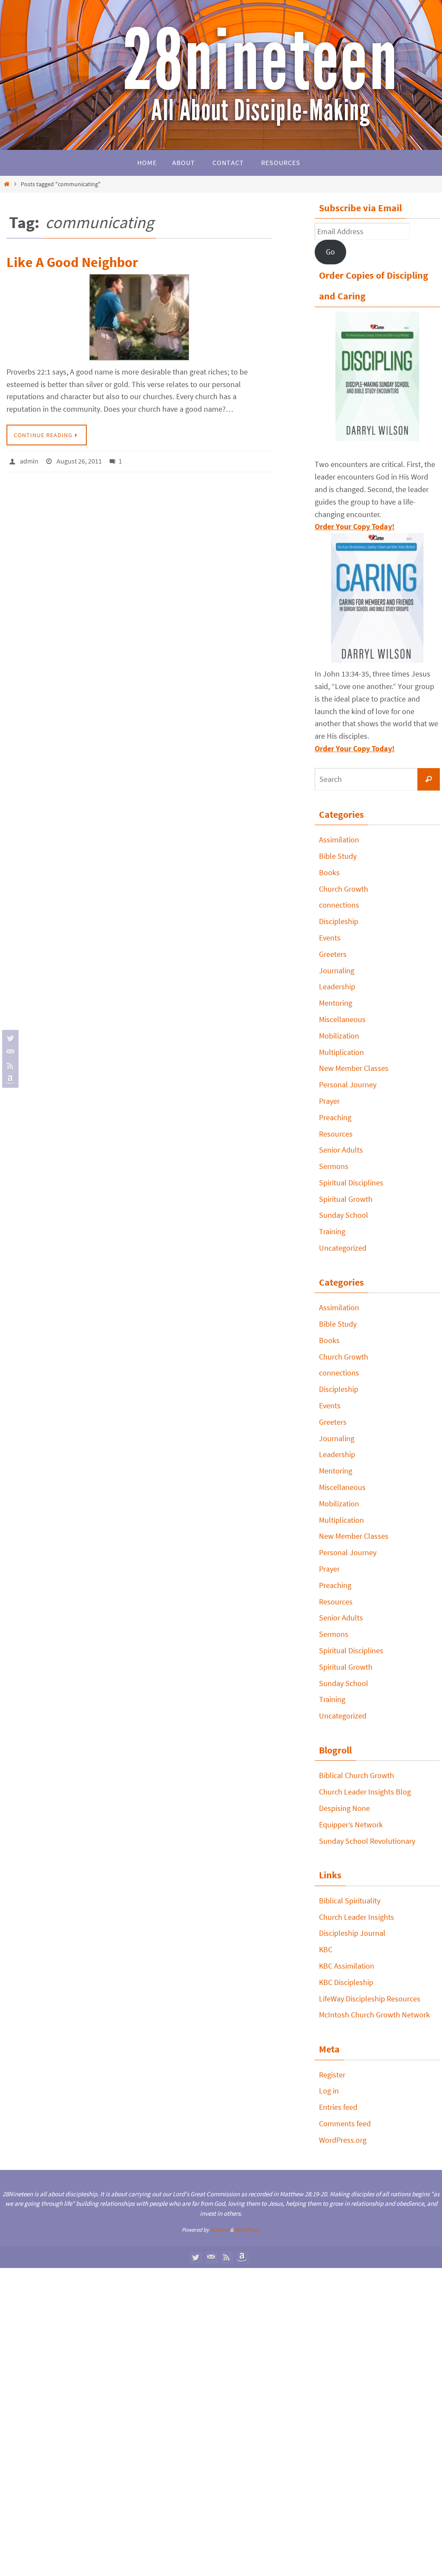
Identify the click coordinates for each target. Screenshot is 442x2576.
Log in (329, 2091)
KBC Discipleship (346, 1982)
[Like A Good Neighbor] (139, 318)
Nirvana (219, 2230)
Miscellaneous (342, 1019)
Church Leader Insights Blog (365, 1792)
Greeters (333, 954)
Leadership (337, 986)
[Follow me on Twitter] (9, 1038)
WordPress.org (343, 2140)
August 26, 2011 (79, 460)
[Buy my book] (9, 1080)
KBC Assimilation (347, 1966)
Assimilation (339, 840)
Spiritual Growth (346, 1199)
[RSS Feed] (9, 1066)
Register (332, 2075)
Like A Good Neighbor (72, 262)
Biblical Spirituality (350, 1901)
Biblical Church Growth (357, 1775)
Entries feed (338, 2107)
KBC (326, 1949)
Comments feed (345, 2123)
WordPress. (248, 2230)
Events (330, 938)
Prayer (329, 1101)
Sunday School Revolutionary (367, 1841)
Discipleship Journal (352, 1933)
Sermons (334, 1166)
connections (339, 905)
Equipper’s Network (351, 1825)
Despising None (344, 1808)
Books (329, 872)
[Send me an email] (9, 1052)
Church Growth (344, 889)
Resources (336, 1134)
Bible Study (338, 856)
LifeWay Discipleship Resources (370, 1999)
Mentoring (336, 1003)
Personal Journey (348, 1085)
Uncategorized (343, 1248)
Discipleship (339, 921)
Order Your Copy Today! (355, 748)
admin (29, 460)
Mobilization (339, 1036)
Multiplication (341, 1052)
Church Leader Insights (357, 1917)
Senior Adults (341, 1150)
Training (332, 1231)
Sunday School (344, 1215)
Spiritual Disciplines (351, 1183)
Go (330, 252)
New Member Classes (354, 1068)
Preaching (335, 1117)
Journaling (337, 970)
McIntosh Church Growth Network (374, 2015)
